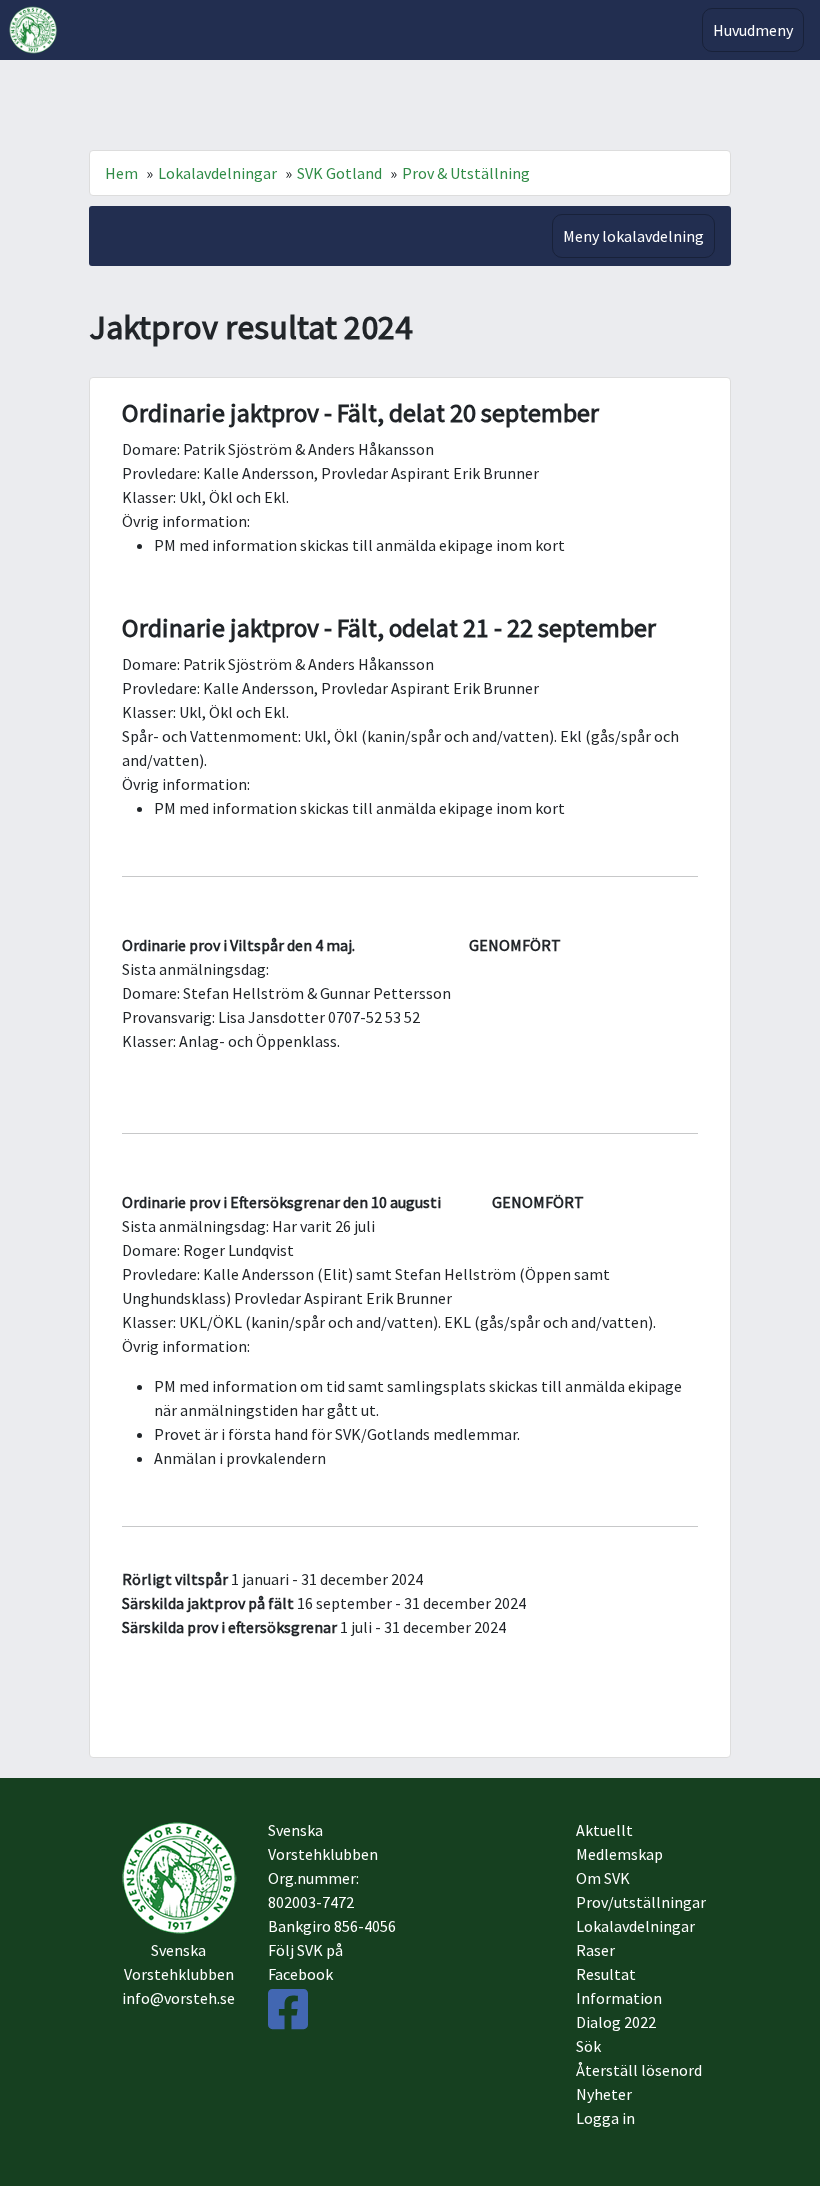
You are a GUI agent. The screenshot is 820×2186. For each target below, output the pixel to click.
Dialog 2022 (616, 2022)
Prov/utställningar (641, 1902)
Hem (121, 173)
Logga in (605, 2118)
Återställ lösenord (639, 2070)
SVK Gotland (339, 173)
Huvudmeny (753, 30)
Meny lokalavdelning (633, 236)
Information (619, 1998)
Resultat (606, 1974)
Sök (588, 2046)
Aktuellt (604, 1830)
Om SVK (603, 1878)
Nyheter (604, 2094)
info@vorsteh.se (178, 1998)
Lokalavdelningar (217, 173)
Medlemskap (619, 1854)
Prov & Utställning (466, 173)
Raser (595, 1950)
